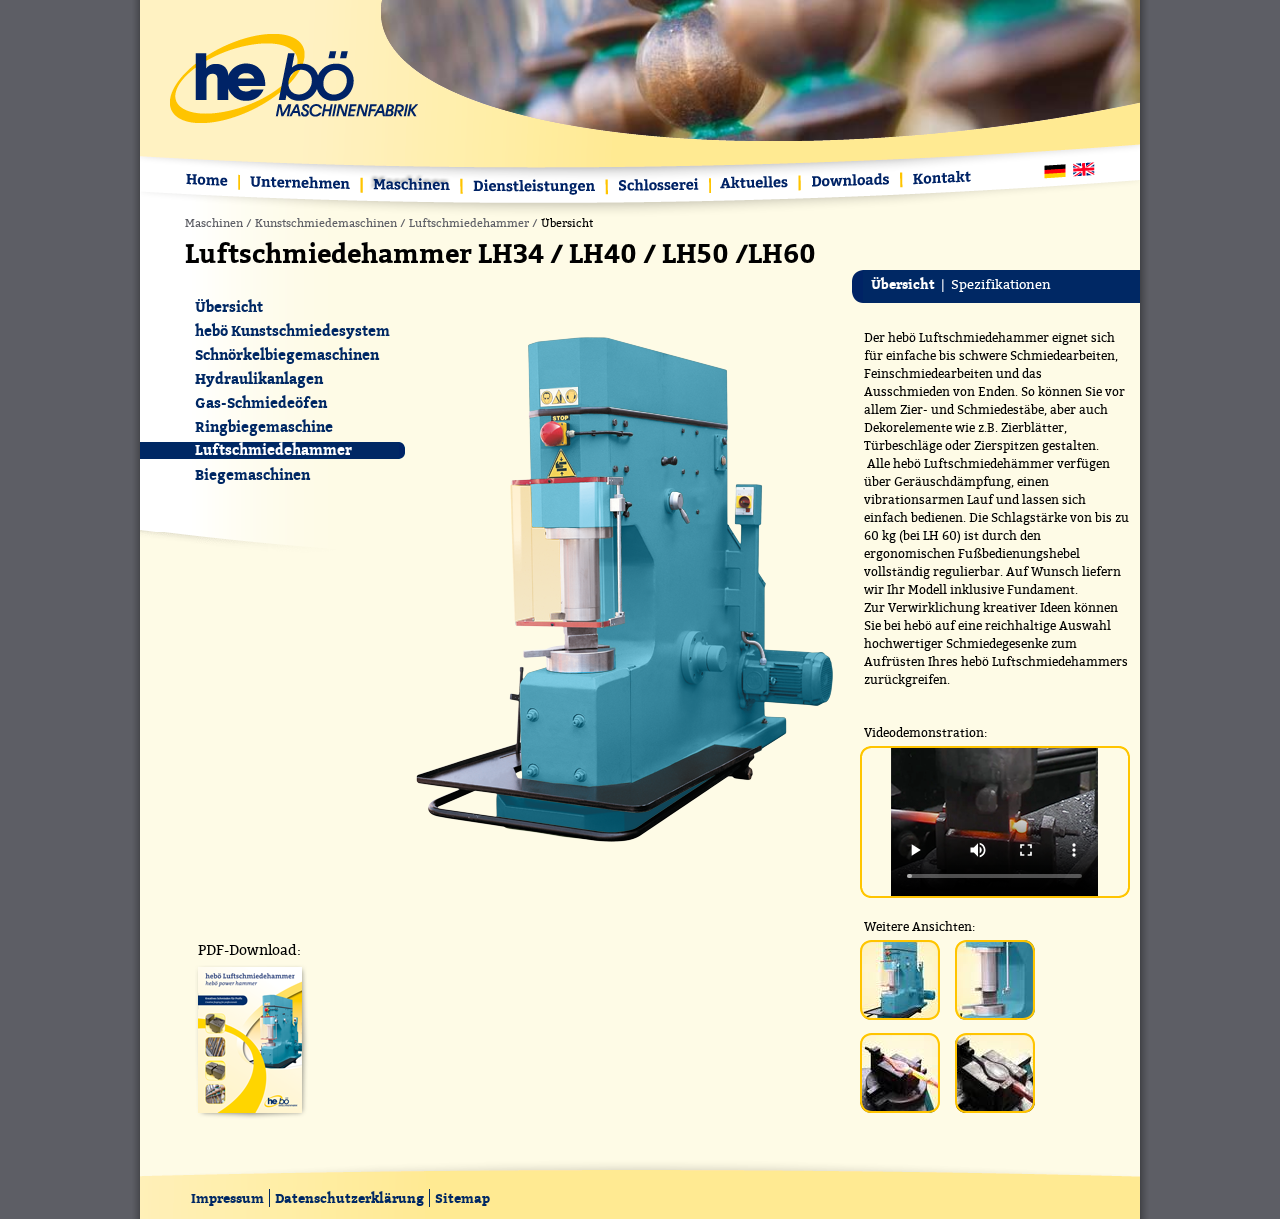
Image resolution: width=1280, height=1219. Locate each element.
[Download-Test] (250, 1119)
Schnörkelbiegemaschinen (287, 354)
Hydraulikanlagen (259, 378)
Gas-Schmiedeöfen (261, 402)
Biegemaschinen (252, 474)
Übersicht (229, 306)
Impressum (227, 1198)
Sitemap (462, 1198)
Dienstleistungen (535, 187)
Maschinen (413, 186)
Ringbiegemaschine (264, 426)
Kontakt (938, 179)
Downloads (852, 181)
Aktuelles (756, 184)
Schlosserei (659, 187)
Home (211, 182)
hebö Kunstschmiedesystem (292, 330)
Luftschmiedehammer (469, 223)
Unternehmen (301, 184)
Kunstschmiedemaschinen (326, 223)
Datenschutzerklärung (349, 1198)
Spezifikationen (1001, 284)
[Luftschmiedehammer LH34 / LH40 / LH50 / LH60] (624, 845)
